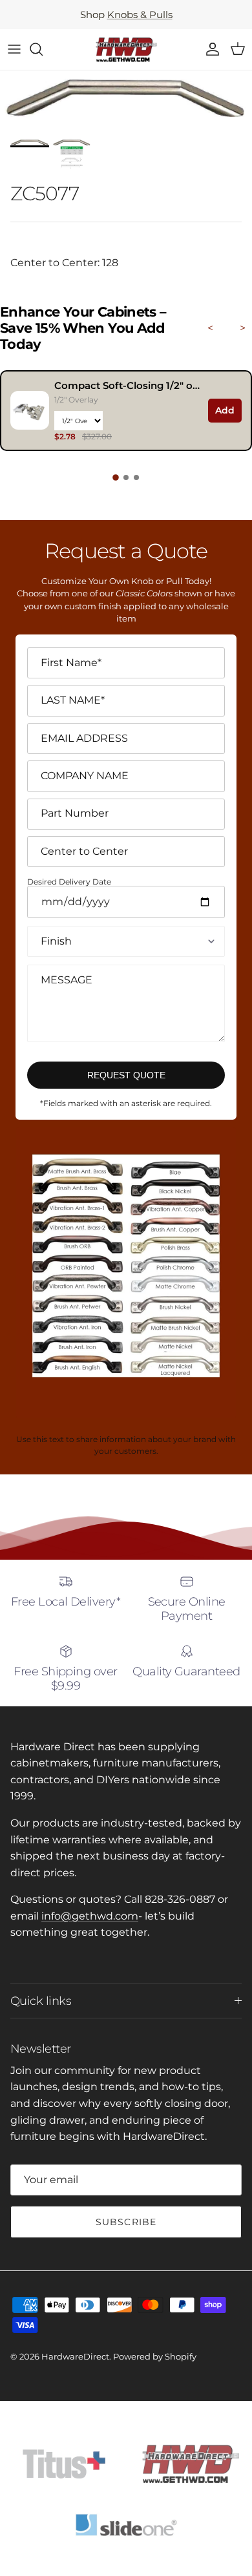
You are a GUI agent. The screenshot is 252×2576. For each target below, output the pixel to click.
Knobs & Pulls (140, 15)
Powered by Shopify (155, 2356)
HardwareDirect (75, 2356)
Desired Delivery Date (69, 882)
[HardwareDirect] (126, 49)
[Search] (43, 49)
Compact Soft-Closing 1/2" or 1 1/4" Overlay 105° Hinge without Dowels (128, 385)
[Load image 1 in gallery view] (126, 101)
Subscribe (126, 2222)
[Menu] (14, 49)
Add (225, 410)
